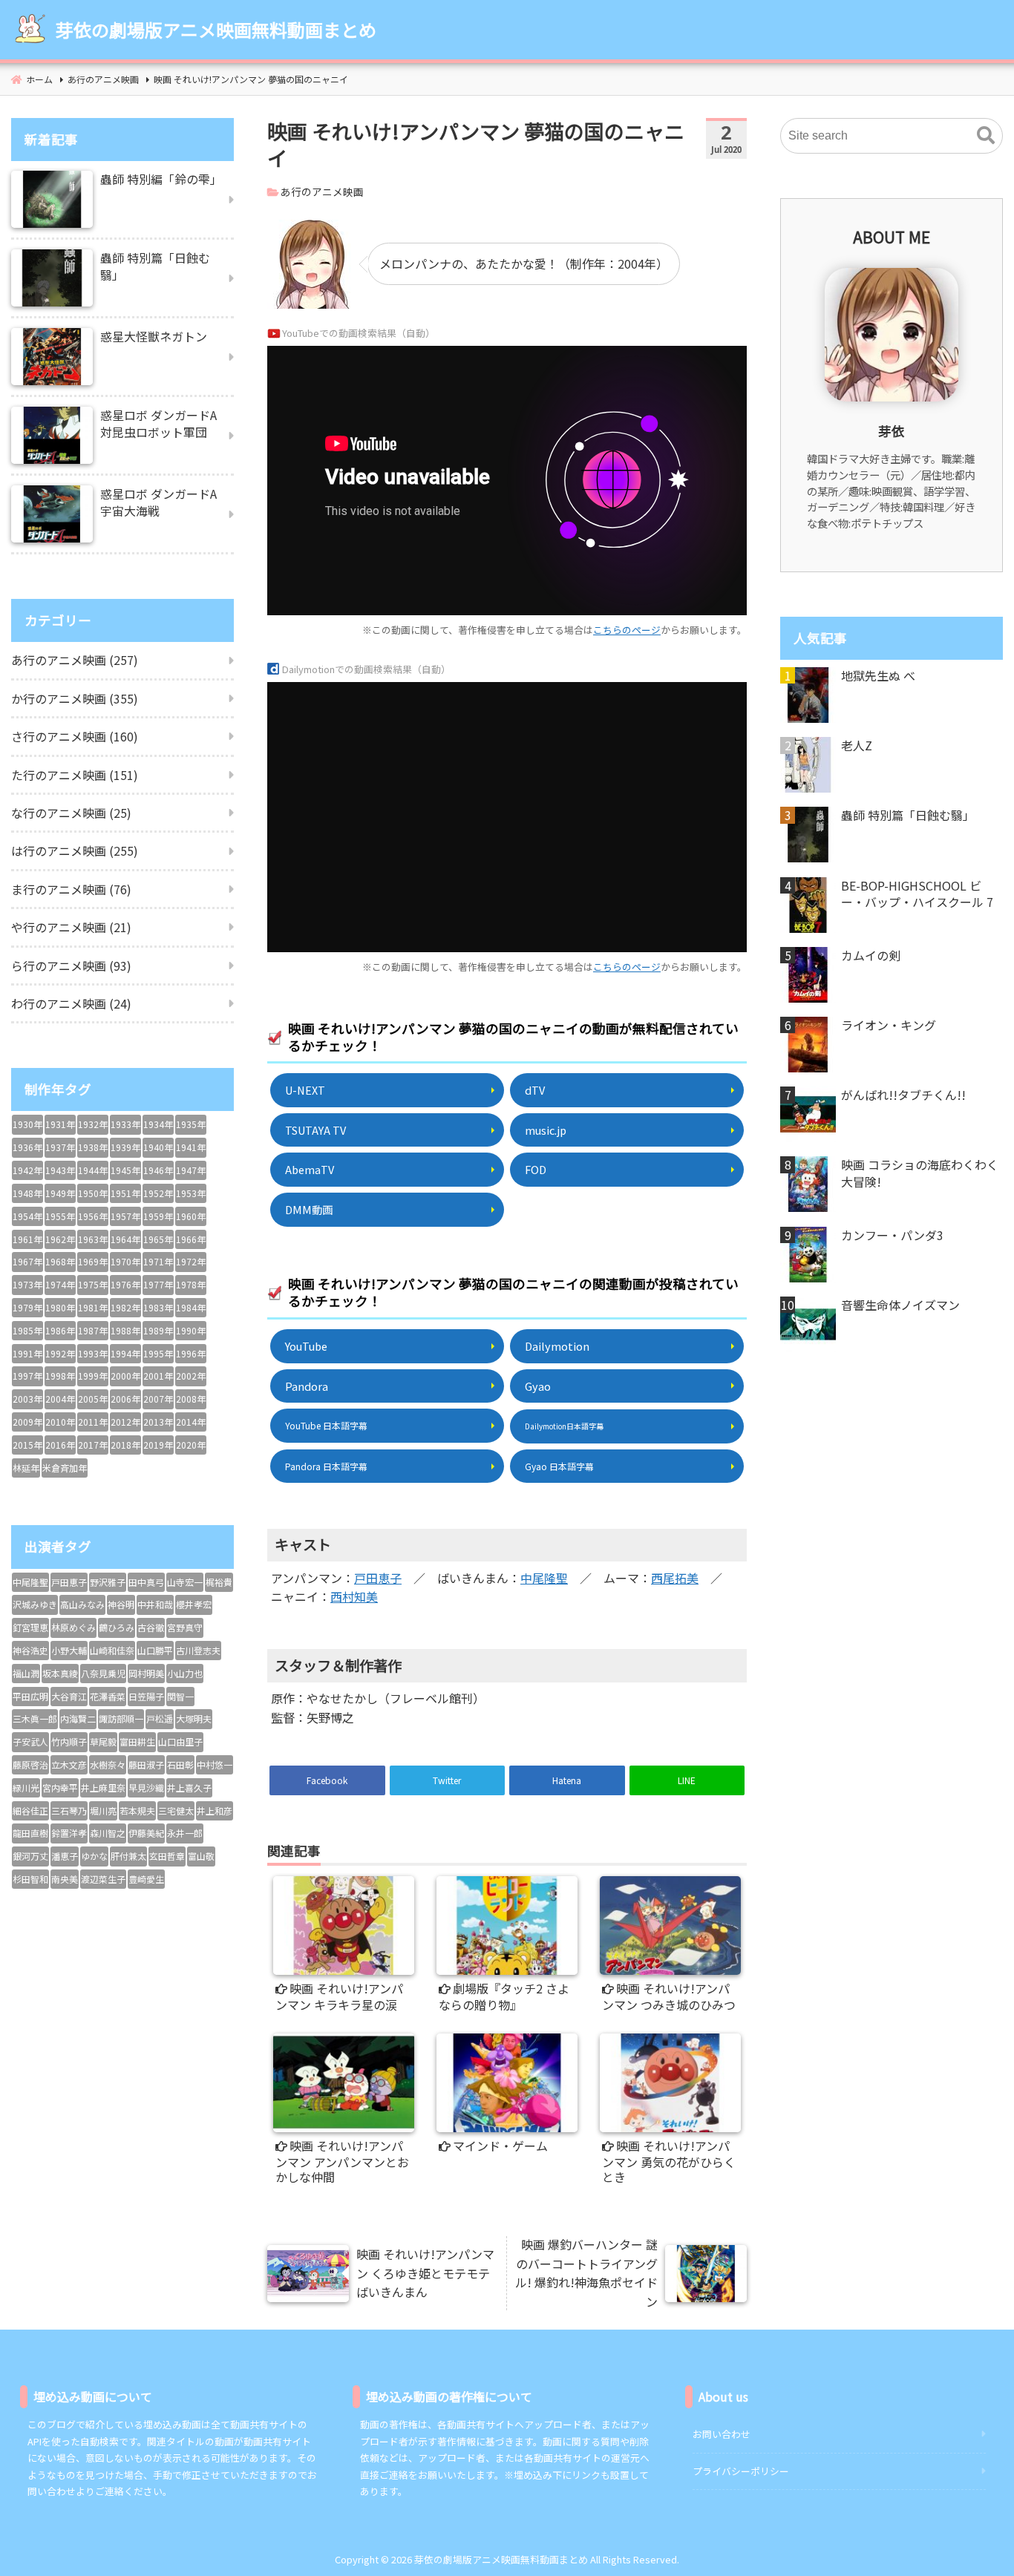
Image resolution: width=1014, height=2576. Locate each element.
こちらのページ (627, 630)
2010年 (60, 1422)
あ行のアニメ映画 (322, 191)
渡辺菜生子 (103, 1879)
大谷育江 (69, 1696)
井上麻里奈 (103, 1787)
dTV (535, 1090)
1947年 (191, 1170)
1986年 (60, 1330)
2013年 (158, 1422)
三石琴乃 (69, 1810)
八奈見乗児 (103, 1673)
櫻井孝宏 (194, 1604)
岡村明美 (146, 1673)
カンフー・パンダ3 (892, 1235)
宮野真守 (185, 1627)
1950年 (93, 1193)
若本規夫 (137, 1810)
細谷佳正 (30, 1810)
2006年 (125, 1399)
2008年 (191, 1399)
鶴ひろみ (117, 1627)
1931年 (60, 1124)
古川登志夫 (198, 1650)
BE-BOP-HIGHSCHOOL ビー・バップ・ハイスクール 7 (917, 894)
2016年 (60, 1445)
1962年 (60, 1239)
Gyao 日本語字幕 (559, 1466)
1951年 (125, 1193)
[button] (986, 136)
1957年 (125, 1216)
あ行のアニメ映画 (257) (75, 660)
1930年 (27, 1124)
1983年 (158, 1307)
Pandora (307, 1386)
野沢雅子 (108, 1582)
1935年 (191, 1124)
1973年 (27, 1284)
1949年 (60, 1193)
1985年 (27, 1330)
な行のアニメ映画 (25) (71, 813)
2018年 (125, 1445)
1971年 (158, 1261)
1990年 (191, 1330)
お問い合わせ (722, 2434)
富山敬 (201, 1856)
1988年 (125, 1330)
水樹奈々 (108, 1764)
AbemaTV (310, 1169)
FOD (536, 1169)
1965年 (158, 1239)
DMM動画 (309, 1209)
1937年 (60, 1147)
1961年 (27, 1239)
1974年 (60, 1284)
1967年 (27, 1261)
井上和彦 (215, 1810)
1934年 (158, 1124)
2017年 (93, 1445)
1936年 (27, 1147)
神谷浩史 (30, 1650)
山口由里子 (180, 1741)
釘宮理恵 (30, 1627)
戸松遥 (160, 1718)
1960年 (191, 1216)
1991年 (27, 1353)
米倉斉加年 (65, 1468)
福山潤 (26, 1673)
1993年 (93, 1353)
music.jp (546, 1130)
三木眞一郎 (35, 1718)
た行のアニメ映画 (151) (75, 775)
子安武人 (30, 1741)
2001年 (158, 1376)
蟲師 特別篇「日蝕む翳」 (908, 815)
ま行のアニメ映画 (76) (71, 889)
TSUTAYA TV (315, 1130)
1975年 (93, 1284)
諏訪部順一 (121, 1718)
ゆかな (94, 1856)
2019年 (158, 1445)
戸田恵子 (378, 1578)
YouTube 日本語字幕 (326, 1425)
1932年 (93, 1124)
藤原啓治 (30, 1764)
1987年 (93, 1330)
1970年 (125, 1261)
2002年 (191, 1376)
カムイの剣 (871, 955)
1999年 (93, 1376)
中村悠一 (215, 1764)
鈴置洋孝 (69, 1833)
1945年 (125, 1170)
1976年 (125, 1284)
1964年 (125, 1239)
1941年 (191, 1147)
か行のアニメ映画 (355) (75, 698)
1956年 (93, 1216)
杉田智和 (30, 1879)
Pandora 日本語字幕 (326, 1466)
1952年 (158, 1193)
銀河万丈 (30, 1856)
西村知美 (354, 1596)
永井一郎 (185, 1833)
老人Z (857, 745)
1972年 (191, 1261)
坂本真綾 (60, 1673)
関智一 (180, 1696)
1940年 (158, 1147)
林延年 (26, 1468)
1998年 (60, 1376)
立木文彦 (69, 1764)
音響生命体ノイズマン (900, 1305)
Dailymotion (557, 1346)
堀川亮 (103, 1810)
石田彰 (180, 1764)
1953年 (191, 1193)
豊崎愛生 (146, 1879)
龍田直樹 (30, 1833)
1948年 (27, 1193)
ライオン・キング (889, 1025)
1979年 (27, 1307)
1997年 (27, 1376)
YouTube (306, 1346)
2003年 (27, 1399)
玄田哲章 (167, 1856)
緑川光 (26, 1787)
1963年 (93, 1239)
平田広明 (30, 1696)
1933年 (125, 1124)
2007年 (158, 1399)
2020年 (191, 1445)
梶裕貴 (219, 1582)
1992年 (60, 1353)
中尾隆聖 (544, 1578)
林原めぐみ (73, 1627)
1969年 (93, 1261)
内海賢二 (78, 1718)
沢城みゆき (35, 1604)
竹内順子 (69, 1741)
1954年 (27, 1216)
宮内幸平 (60, 1787)
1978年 (191, 1284)
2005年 (93, 1399)
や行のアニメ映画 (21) (71, 927)
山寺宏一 (185, 1582)
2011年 (93, 1422)
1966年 (191, 1239)
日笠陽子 (146, 1696)
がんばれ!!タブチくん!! (903, 1095)
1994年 (125, 1353)
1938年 (93, 1147)
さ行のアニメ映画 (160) (75, 736)
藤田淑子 (146, 1764)
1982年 (125, 1307)
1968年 (60, 1261)
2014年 (191, 1422)
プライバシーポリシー (741, 2471)
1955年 (60, 1216)
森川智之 (108, 1833)
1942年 (27, 1170)
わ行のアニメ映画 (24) (71, 1003)
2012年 (125, 1422)
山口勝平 (155, 1650)
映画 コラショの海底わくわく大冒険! (920, 1173)
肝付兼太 (128, 1856)
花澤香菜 (108, 1696)
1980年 (60, 1307)
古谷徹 (151, 1627)
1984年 (191, 1307)
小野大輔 (69, 1650)
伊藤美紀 (146, 1833)
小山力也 (185, 1673)
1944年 (93, 1170)
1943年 (60, 1170)
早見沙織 (146, 1787)
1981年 (93, 1307)
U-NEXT (305, 1090)
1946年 (158, 1170)
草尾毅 (103, 1741)
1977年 (158, 1284)
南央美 (65, 1879)
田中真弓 (146, 1582)
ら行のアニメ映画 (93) (71, 966)
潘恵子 (65, 1856)
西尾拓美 (675, 1578)
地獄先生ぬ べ (878, 675)
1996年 (191, 1353)
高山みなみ (82, 1604)
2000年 (125, 1376)
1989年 (158, 1330)
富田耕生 (137, 1741)
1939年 (125, 1147)
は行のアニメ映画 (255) (75, 851)
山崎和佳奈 (112, 1650)
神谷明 (121, 1604)
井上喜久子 (189, 1787)
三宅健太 (176, 1810)
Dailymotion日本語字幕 (564, 1426)
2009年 (27, 1422)
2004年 (60, 1399)
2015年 (27, 1445)
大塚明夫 (194, 1718)
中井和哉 (155, 1604)
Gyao (538, 1386)
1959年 (158, 1216)
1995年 (158, 1353)
